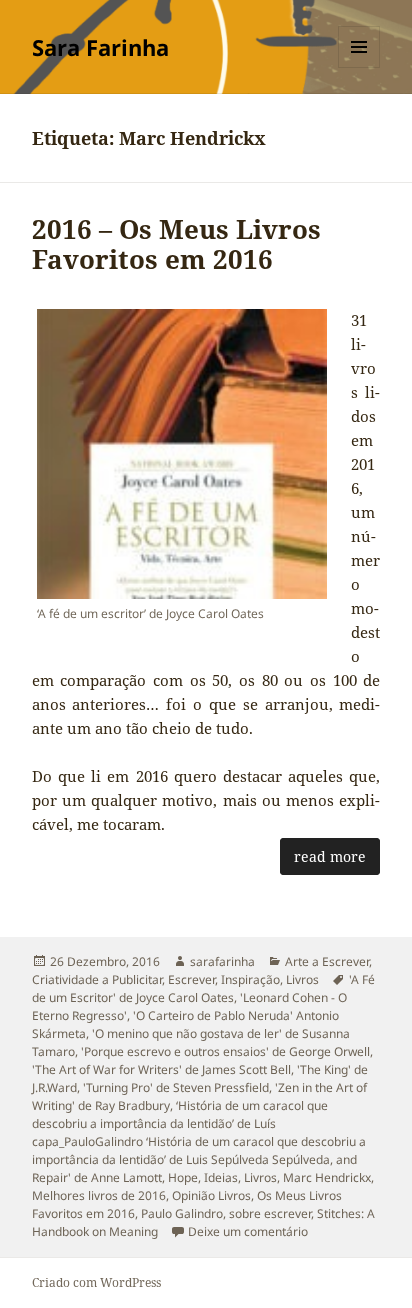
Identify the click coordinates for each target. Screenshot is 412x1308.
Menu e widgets (359, 67)
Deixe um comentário (248, 1231)
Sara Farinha (100, 47)
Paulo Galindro (182, 1213)
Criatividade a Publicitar (97, 979)
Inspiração (250, 979)
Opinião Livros (211, 1195)
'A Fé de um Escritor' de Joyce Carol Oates (203, 988)
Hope (183, 1177)
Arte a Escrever (327, 961)
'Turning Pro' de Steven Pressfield (176, 1087)
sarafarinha (222, 961)
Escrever (191, 979)
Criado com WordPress (96, 1282)
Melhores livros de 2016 (99, 1195)
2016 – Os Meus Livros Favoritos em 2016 (176, 244)
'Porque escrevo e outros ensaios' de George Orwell (225, 1051)
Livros (302, 979)
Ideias (221, 1177)
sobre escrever (270, 1213)
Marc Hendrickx (327, 1177)
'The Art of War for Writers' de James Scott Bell (161, 1069)
